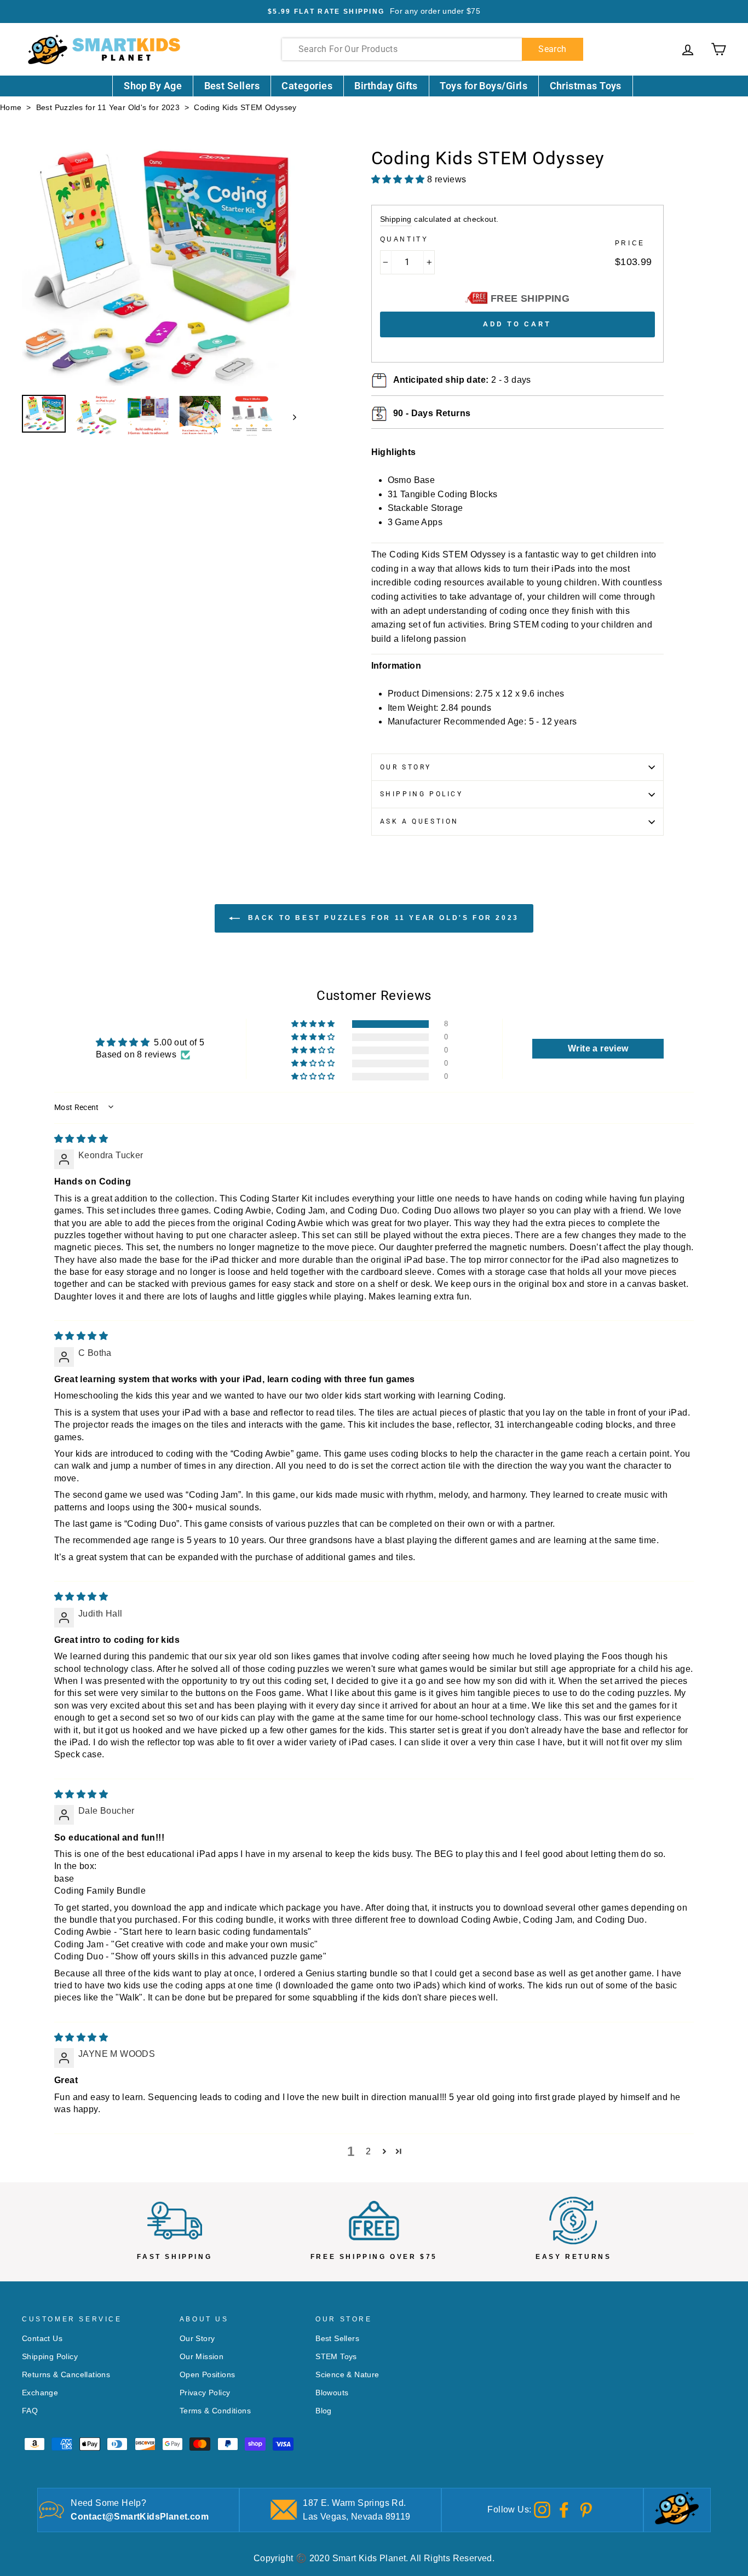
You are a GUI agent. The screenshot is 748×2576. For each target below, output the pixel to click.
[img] (81, 1139)
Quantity (404, 239)
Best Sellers (232, 86)
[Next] (289, 417)
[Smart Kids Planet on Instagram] (542, 2509)
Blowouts (332, 2393)
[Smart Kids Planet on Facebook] (564, 2509)
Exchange (40, 2393)
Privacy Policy (205, 2393)
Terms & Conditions (215, 2411)
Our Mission (202, 2357)
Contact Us (42, 2339)
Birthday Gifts (386, 86)
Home (11, 108)
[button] (314, 1024)
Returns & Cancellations (66, 2375)
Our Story (406, 767)
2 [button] (368, 2151)
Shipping (396, 219)
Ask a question (419, 821)
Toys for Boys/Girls (484, 86)
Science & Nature (347, 2375)
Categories (307, 86)
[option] (374, 12)
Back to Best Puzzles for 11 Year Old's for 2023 (382, 918)
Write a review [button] (598, 1048)
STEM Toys (336, 2357)
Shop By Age (153, 86)
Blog (324, 2411)
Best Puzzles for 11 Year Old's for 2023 (108, 108)
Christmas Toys (586, 86)
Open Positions (208, 2375)
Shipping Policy (422, 794)
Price (630, 243)
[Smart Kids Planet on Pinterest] (586, 2509)
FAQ (30, 2411)
